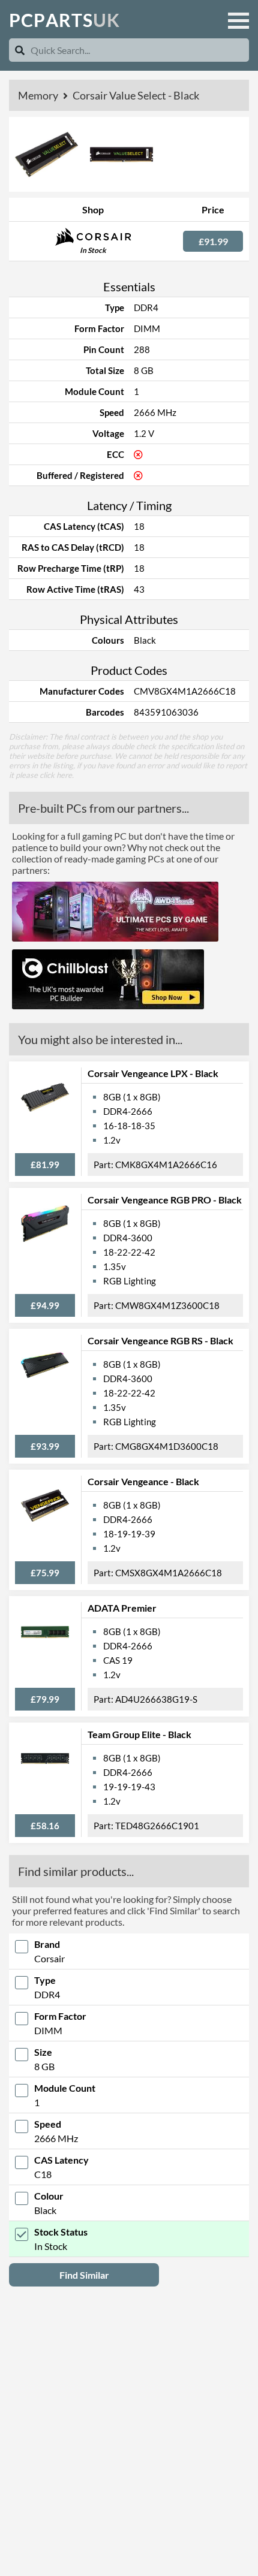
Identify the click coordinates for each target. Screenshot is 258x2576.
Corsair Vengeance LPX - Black (153, 1073)
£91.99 (213, 241)
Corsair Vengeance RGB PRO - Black (165, 1200)
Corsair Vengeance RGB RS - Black (160, 1340)
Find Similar (84, 2275)
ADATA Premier (122, 1608)
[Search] (20, 50)
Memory (39, 95)
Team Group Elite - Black (139, 1734)
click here (56, 775)
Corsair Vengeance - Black (143, 1481)
